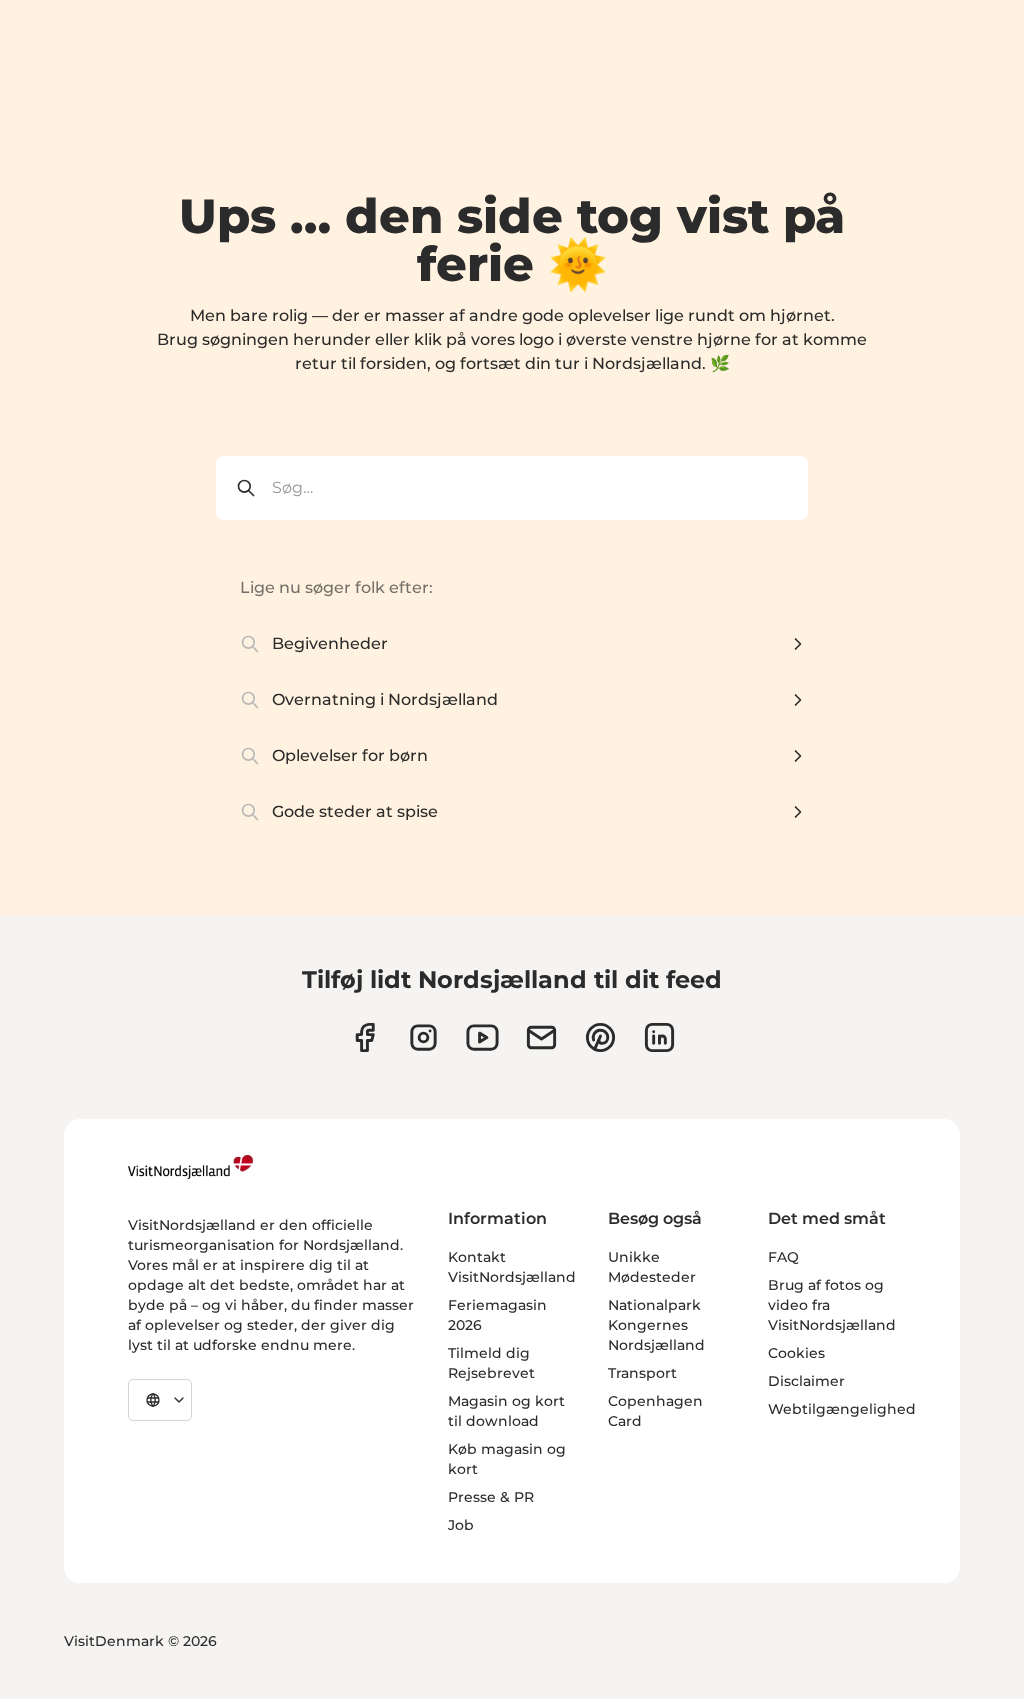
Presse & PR (491, 1497)
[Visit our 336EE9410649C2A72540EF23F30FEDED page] (541, 1037)
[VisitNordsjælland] (190, 1167)
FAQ (783, 1257)
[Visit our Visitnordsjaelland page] (482, 1037)
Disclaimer (806, 1381)
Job (461, 1525)
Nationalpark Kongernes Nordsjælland (656, 1325)
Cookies (796, 1353)
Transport (642, 1373)
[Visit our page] (364, 1037)
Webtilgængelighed (842, 1409)
